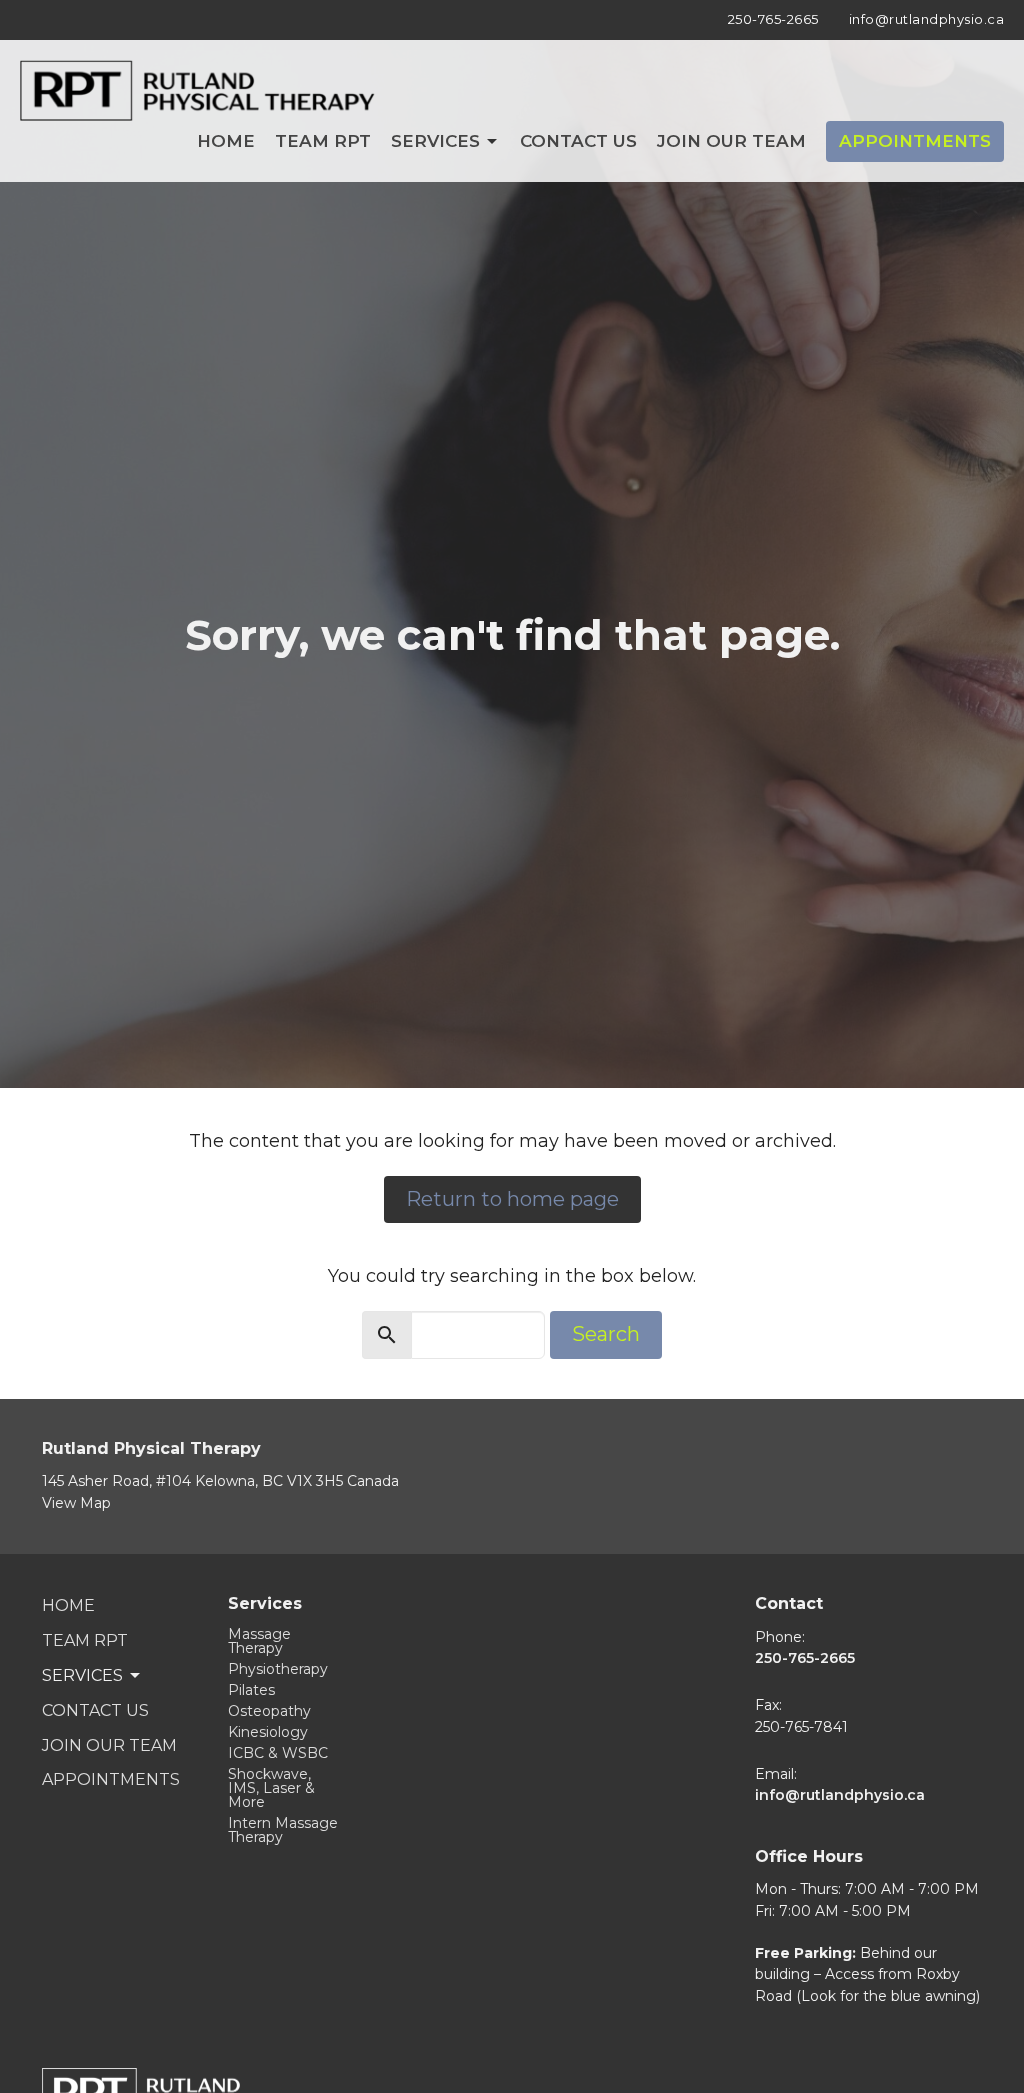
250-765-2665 (773, 19)
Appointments (915, 141)
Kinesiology (268, 1732)
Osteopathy (269, 1711)
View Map (76, 1503)
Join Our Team (731, 141)
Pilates (251, 1690)
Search (606, 1334)
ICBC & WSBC (278, 1753)
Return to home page (512, 1199)
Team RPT (323, 141)
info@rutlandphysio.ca (927, 19)
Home (226, 141)
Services (435, 141)
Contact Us (578, 141)
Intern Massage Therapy (283, 1830)
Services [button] (82, 1675)
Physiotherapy (278, 1669)
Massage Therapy (259, 1641)
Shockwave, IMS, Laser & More (271, 1788)
